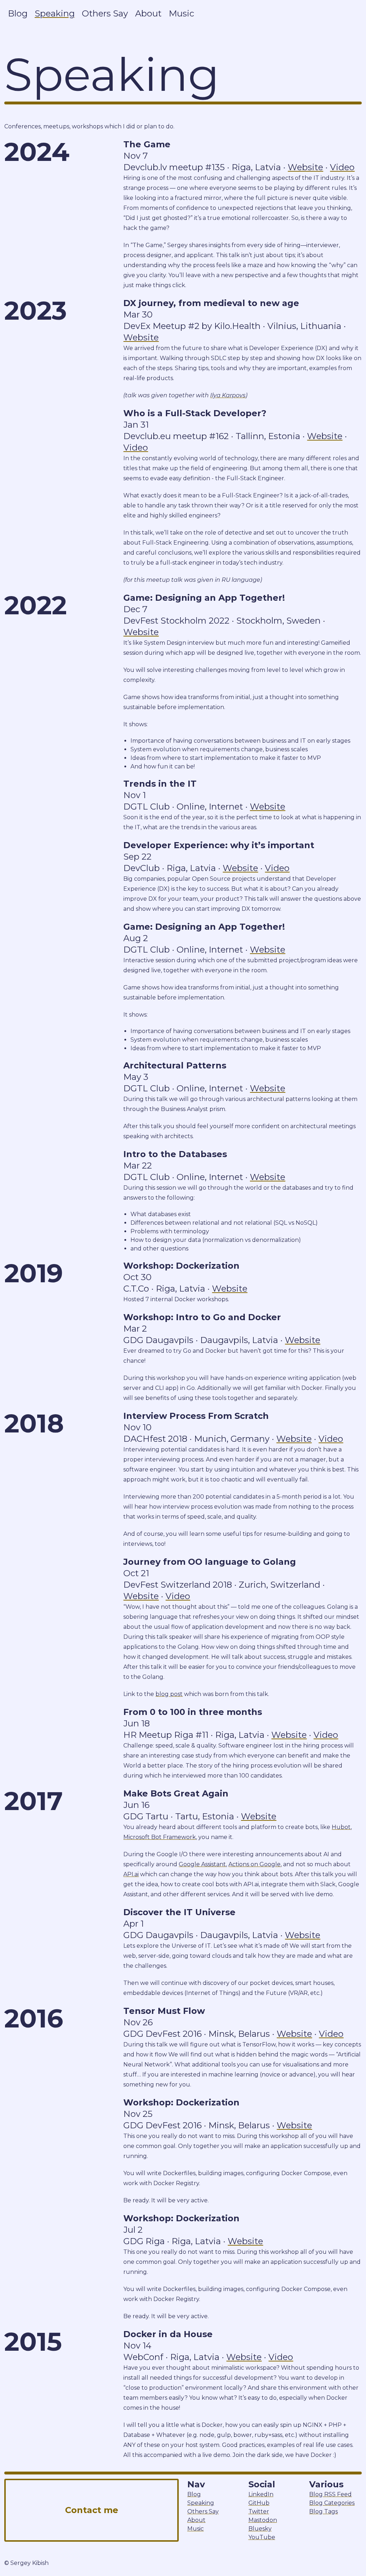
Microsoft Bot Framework (160, 1837)
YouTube (262, 2537)
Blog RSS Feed (330, 2494)
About (148, 13)
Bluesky (260, 2529)
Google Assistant (202, 1864)
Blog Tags (323, 2511)
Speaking (55, 13)
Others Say (105, 13)
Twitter (259, 2511)
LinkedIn (261, 2494)
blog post (169, 1694)
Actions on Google (254, 1864)
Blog (18, 13)
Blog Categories (332, 2503)
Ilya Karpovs (228, 395)
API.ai (131, 1874)
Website (305, 167)
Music (181, 13)
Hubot (341, 1827)
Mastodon (263, 2520)
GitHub (259, 2503)
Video (342, 167)
